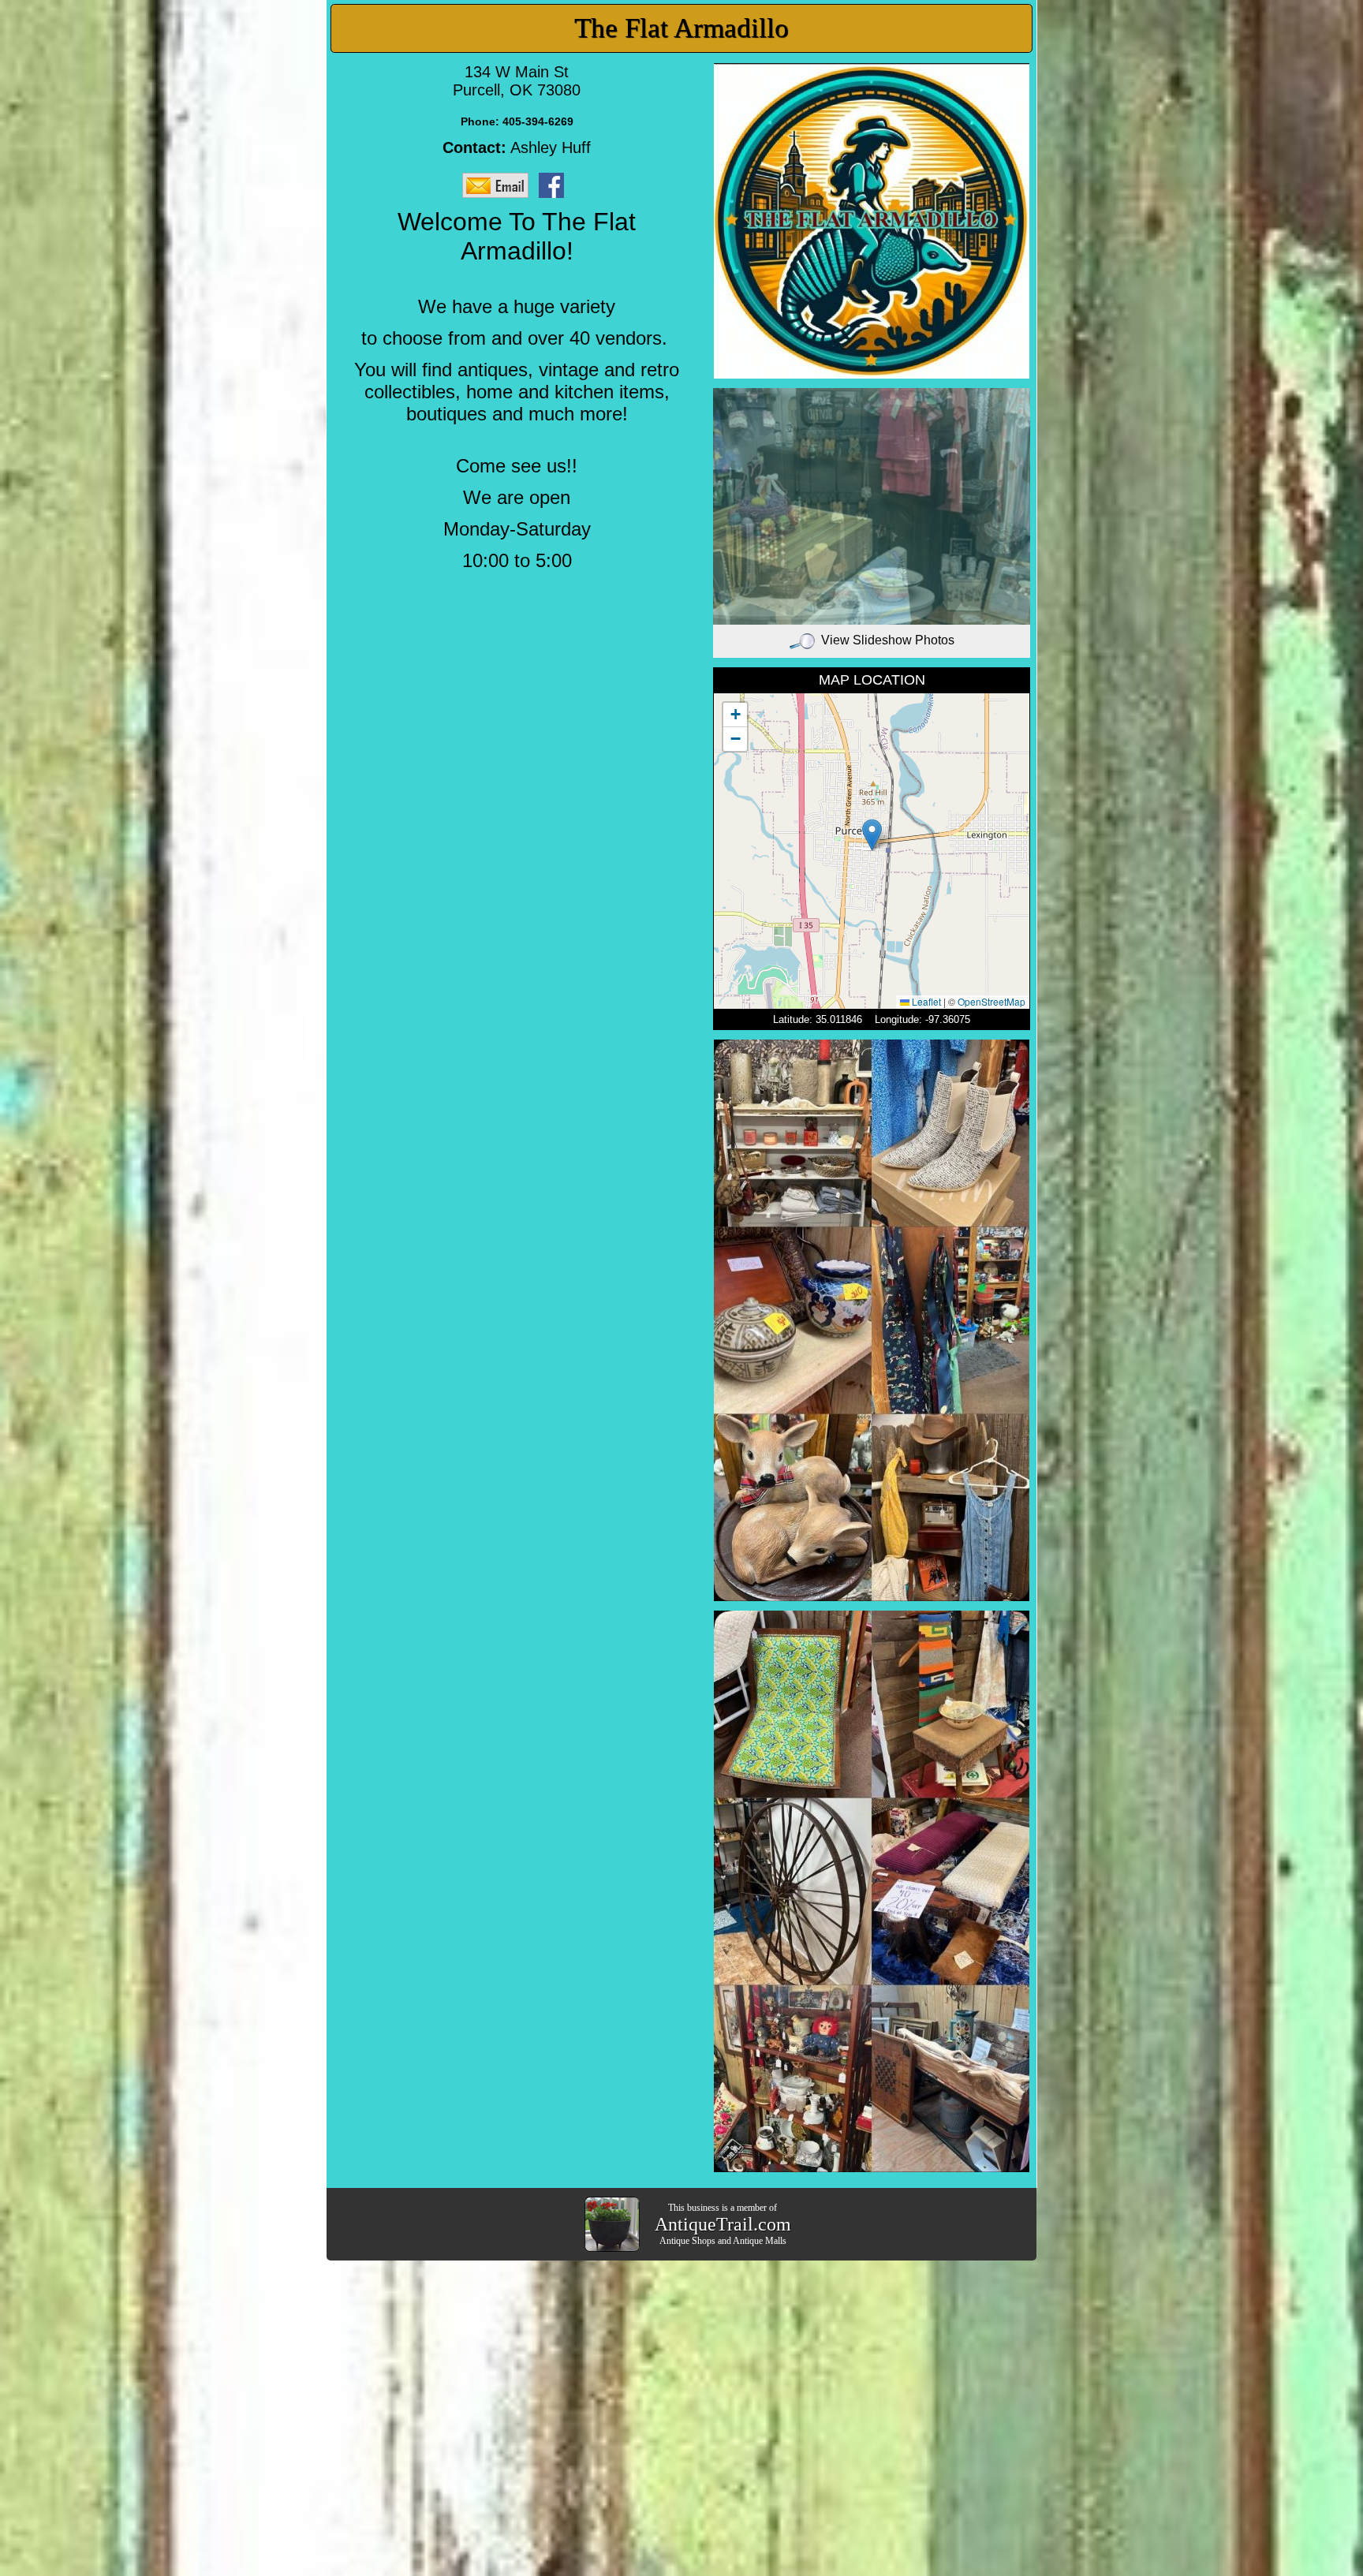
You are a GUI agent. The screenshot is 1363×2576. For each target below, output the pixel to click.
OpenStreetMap (991, 1001)
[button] (872, 835)
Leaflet (925, 1001)
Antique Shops (687, 2241)
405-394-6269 (538, 121)
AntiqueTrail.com (723, 2224)
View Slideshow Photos (888, 640)
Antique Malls (760, 2241)
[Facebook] (555, 185)
